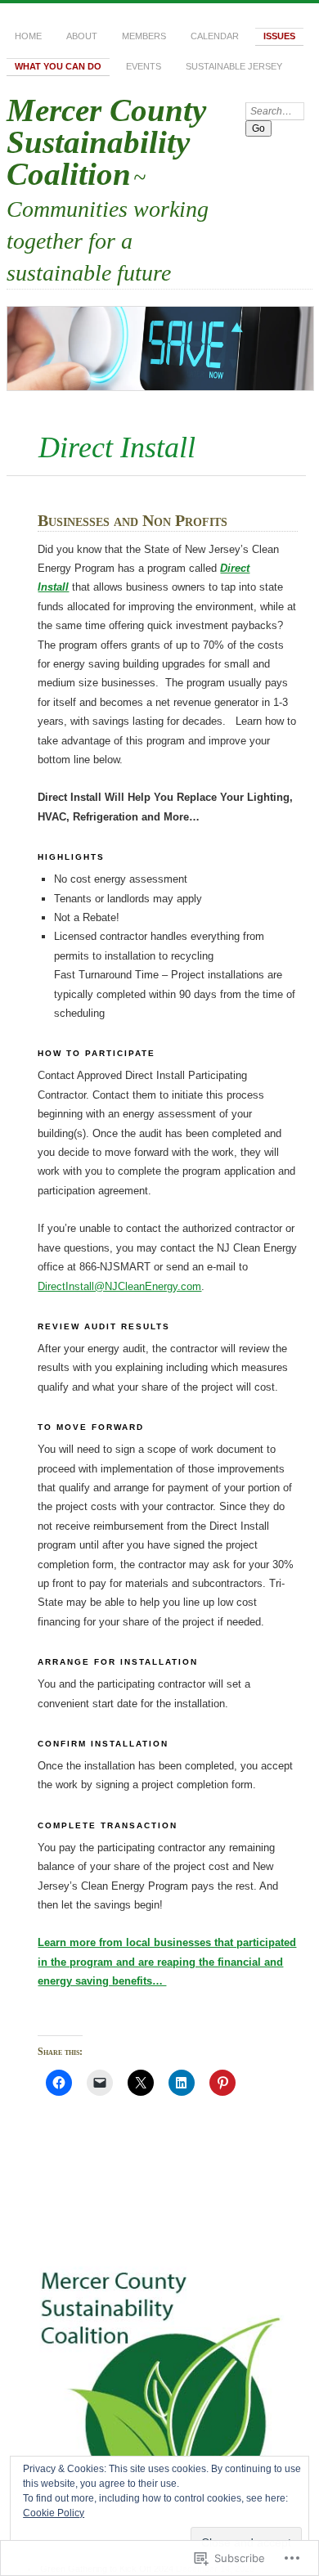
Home (28, 36)
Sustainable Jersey (234, 66)
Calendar (215, 36)
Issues (279, 36)
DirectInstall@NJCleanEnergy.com (119, 1286)
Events (144, 66)
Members (144, 36)
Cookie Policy (54, 2513)
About (82, 36)
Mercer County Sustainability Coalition (106, 142)
